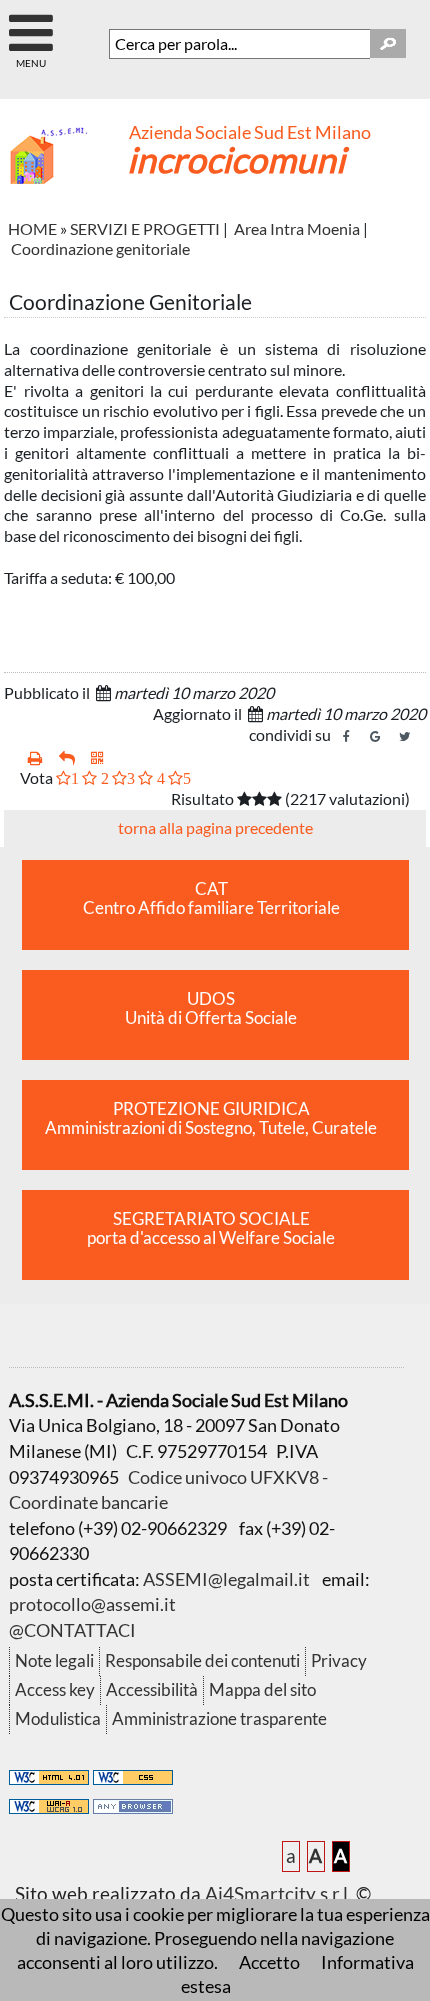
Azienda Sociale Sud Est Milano (250, 132)
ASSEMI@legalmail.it (226, 1579)
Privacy (339, 1660)
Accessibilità (152, 1689)
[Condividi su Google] (376, 737)
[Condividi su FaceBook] (347, 737)
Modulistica (58, 1718)
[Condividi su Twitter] (405, 737)
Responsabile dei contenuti (202, 1660)
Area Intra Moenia (297, 228)
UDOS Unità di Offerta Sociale (211, 1008)
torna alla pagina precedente (215, 827)
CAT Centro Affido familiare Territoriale (211, 898)
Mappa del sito (262, 1689)
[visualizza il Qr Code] (97, 758)
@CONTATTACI (72, 1630)
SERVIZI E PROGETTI (145, 228)
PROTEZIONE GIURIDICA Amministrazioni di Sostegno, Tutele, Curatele (211, 1118)
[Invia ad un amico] (67, 758)
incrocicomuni (236, 159)
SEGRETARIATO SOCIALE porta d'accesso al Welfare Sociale (211, 1228)
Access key (55, 1689)
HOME (32, 228)
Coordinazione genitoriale (100, 248)
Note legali (54, 1660)
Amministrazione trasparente (219, 1718)
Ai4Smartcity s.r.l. (278, 1893)
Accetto (269, 1962)
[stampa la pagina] (35, 758)
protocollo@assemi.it (92, 1604)
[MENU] (30, 24)
